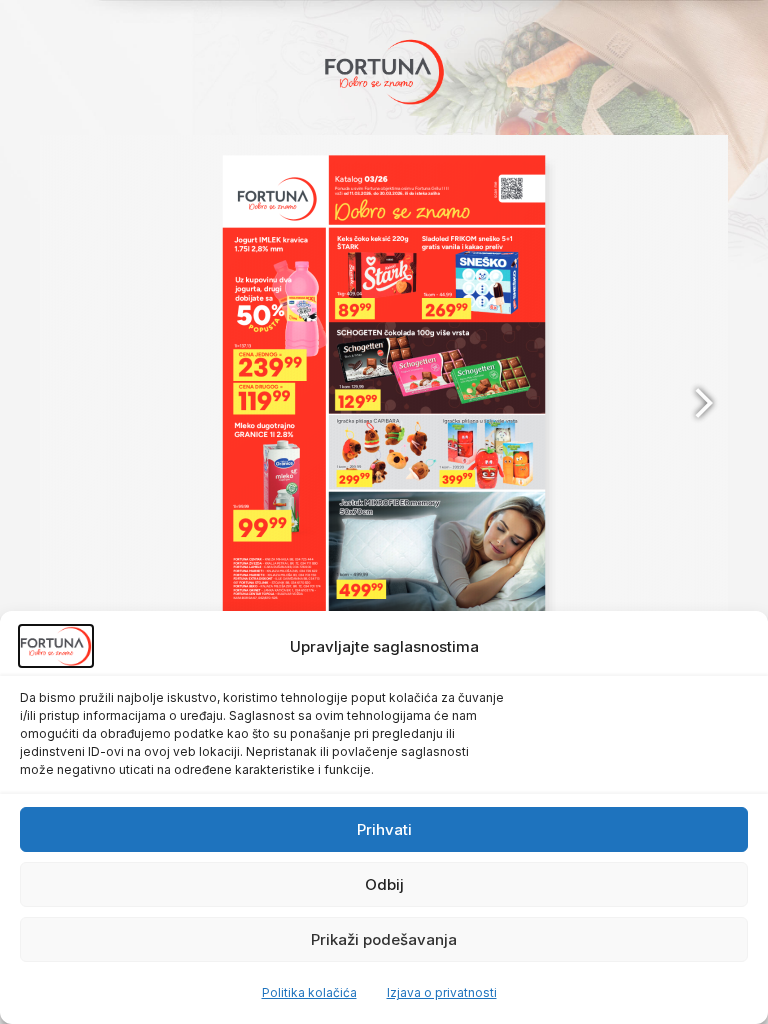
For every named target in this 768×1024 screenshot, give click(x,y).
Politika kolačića (309, 992)
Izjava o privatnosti (442, 992)
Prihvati (384, 829)
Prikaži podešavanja (384, 939)
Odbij (384, 884)
